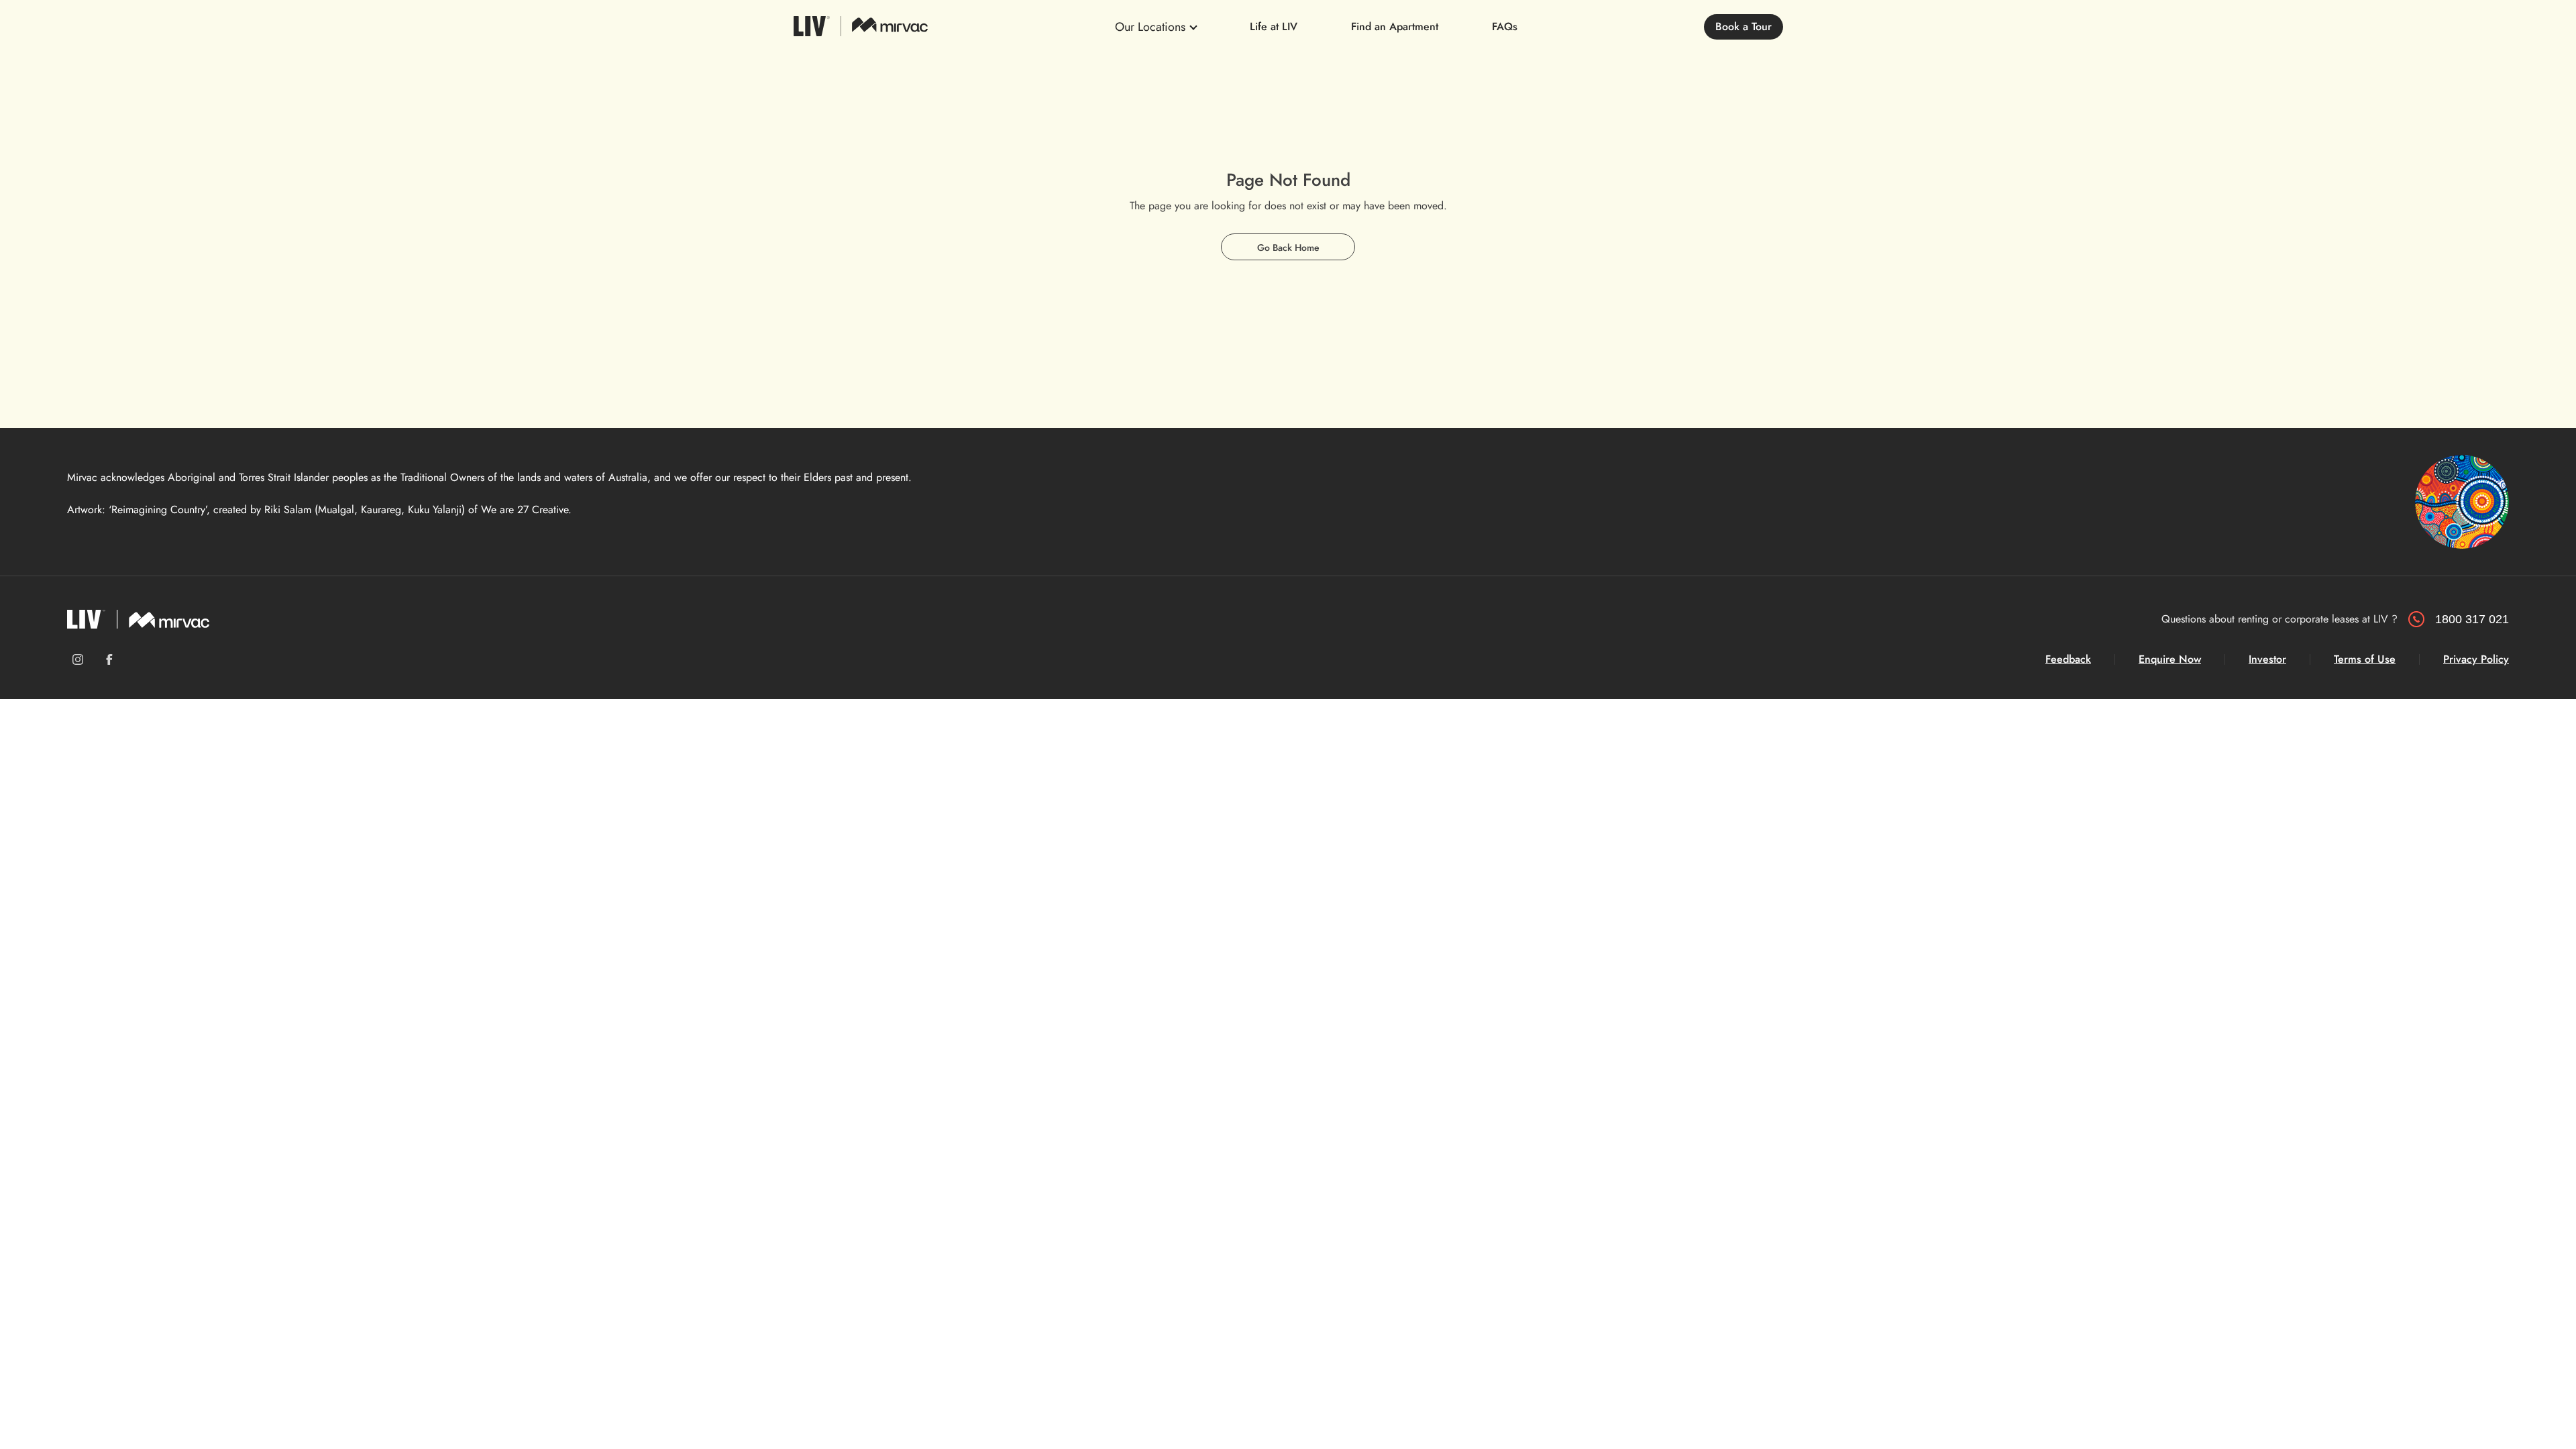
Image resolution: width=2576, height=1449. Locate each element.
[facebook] (109, 659)
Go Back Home (1288, 248)
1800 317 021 (2472, 619)
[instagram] (78, 659)
